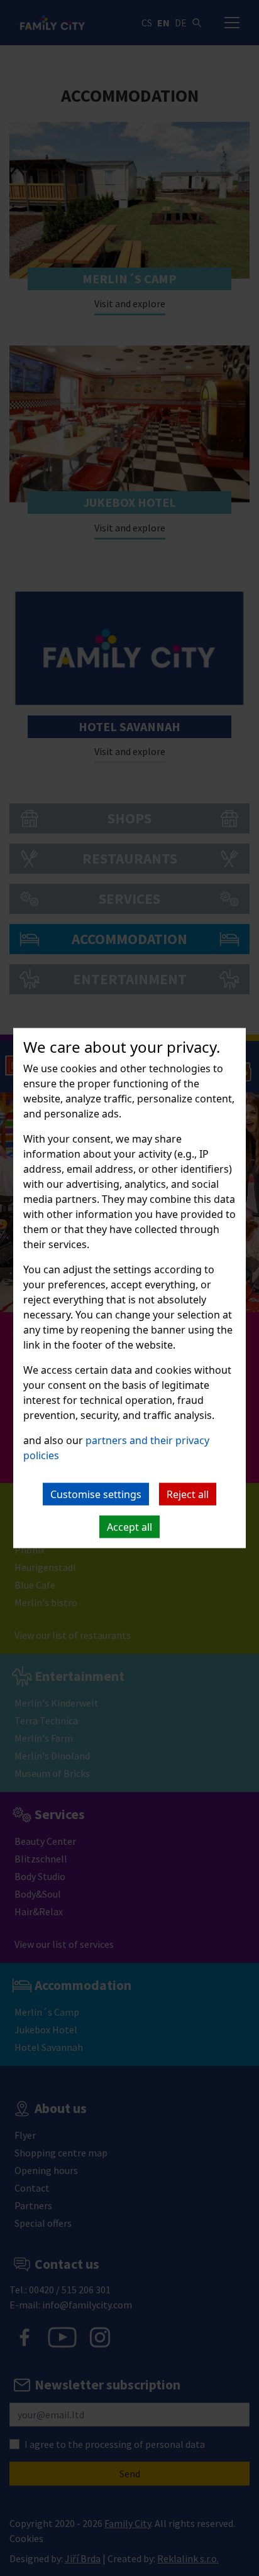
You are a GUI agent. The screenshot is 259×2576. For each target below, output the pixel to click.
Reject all (188, 1494)
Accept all (129, 1527)
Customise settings (96, 1494)
